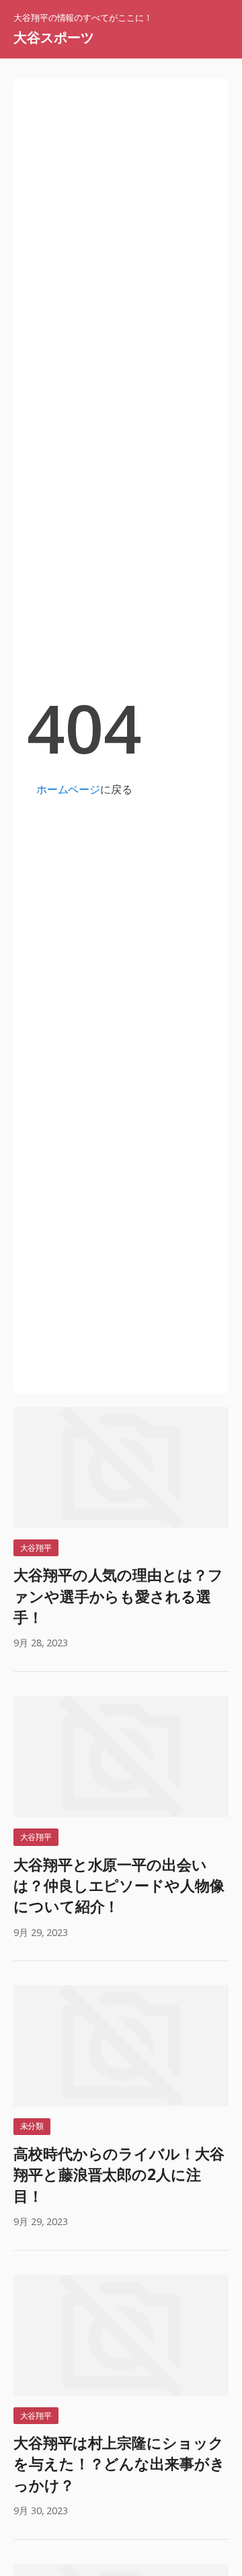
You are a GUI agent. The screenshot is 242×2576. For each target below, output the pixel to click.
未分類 (32, 2126)
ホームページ (68, 789)
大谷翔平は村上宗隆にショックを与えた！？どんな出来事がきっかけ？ (119, 2464)
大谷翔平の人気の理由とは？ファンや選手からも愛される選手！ (118, 1596)
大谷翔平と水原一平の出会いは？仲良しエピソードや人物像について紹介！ (119, 1886)
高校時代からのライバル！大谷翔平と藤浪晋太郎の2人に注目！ (119, 2175)
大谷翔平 (36, 1548)
